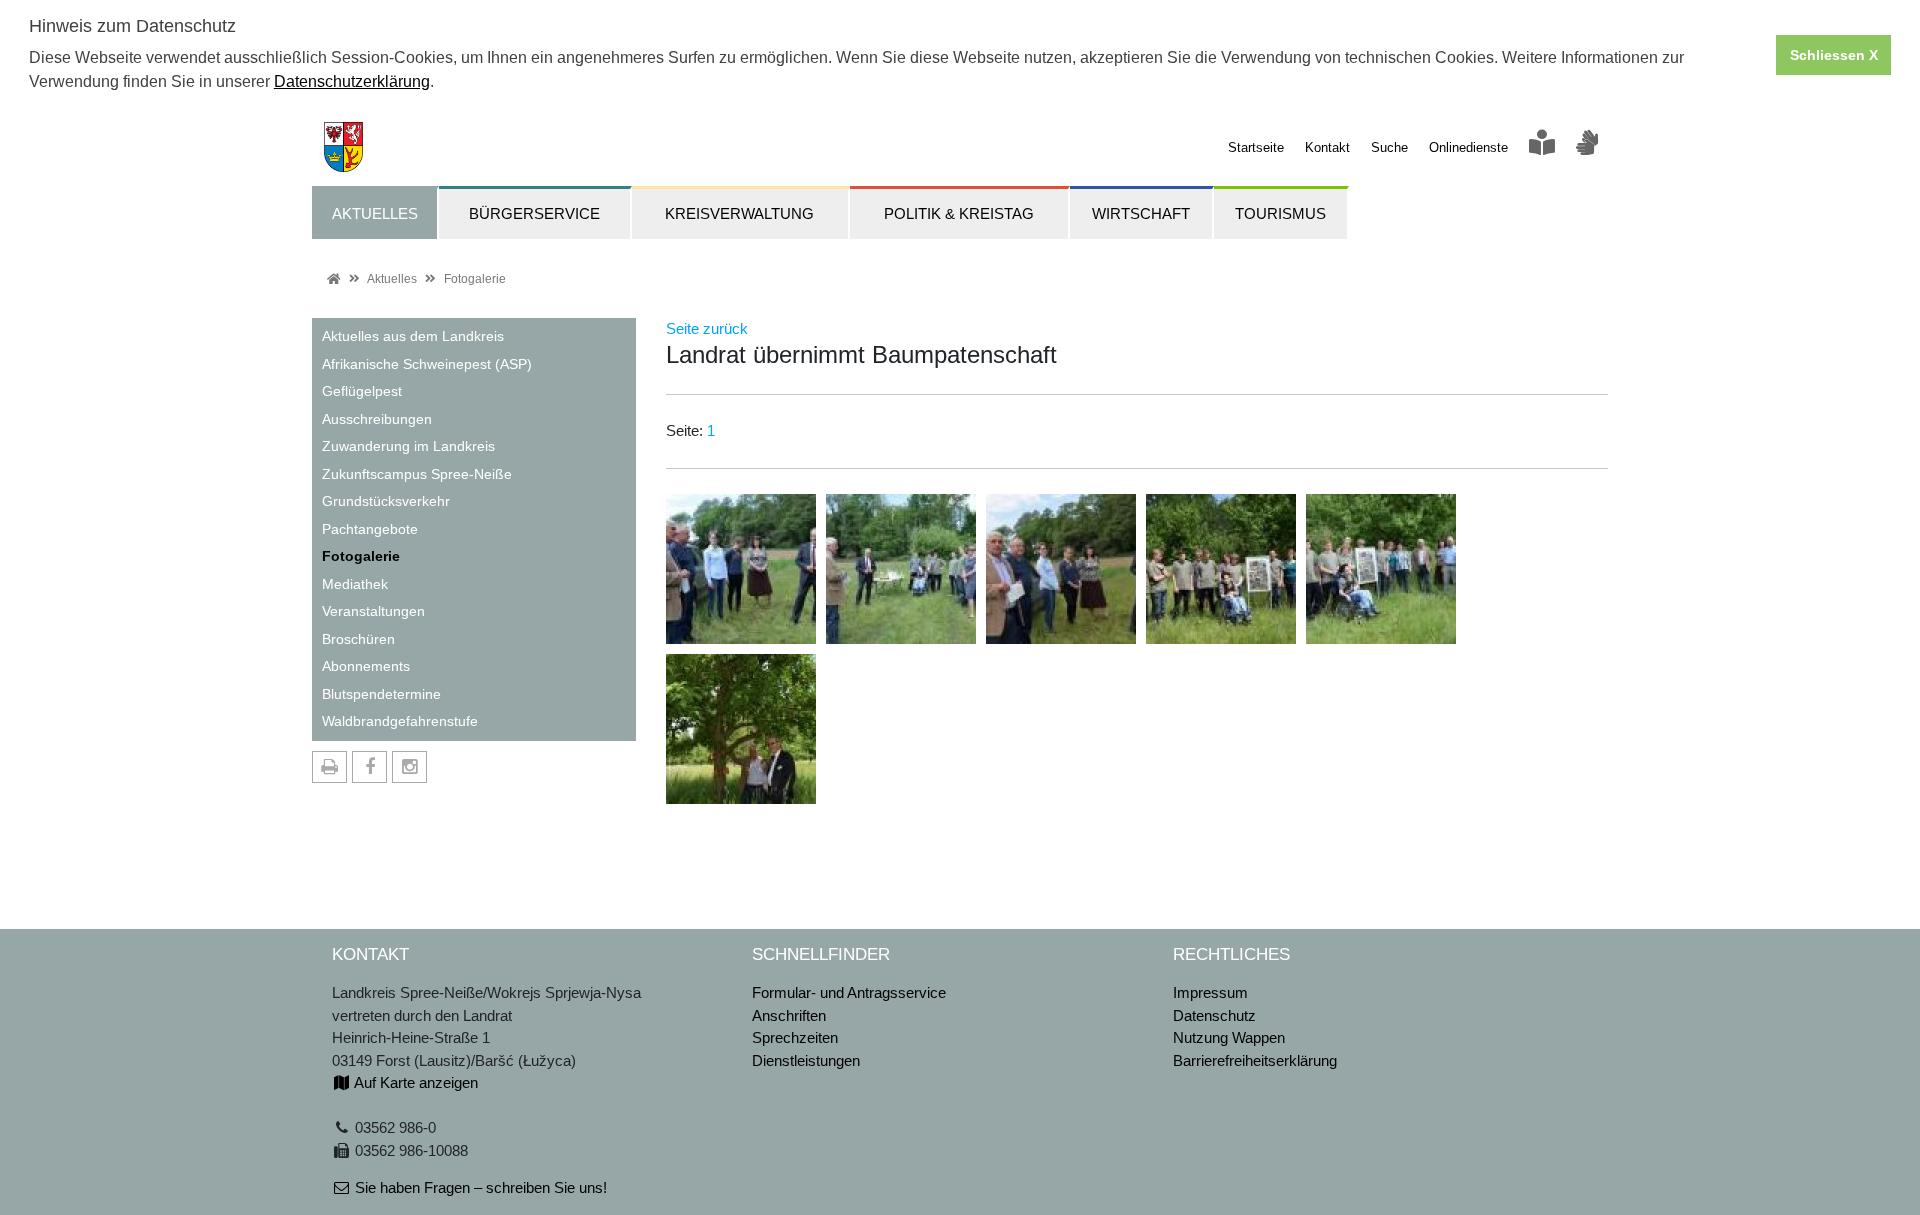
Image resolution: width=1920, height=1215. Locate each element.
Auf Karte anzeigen (414, 1082)
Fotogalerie (475, 279)
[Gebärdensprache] (1587, 147)
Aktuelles (392, 279)
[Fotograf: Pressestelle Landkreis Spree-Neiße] (741, 567)
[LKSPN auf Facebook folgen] (369, 767)
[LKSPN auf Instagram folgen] (409, 767)
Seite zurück (707, 328)
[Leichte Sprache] (1542, 147)
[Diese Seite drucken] (329, 767)
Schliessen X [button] (1834, 55)
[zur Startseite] (337, 145)
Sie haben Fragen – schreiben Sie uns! (479, 1187)
